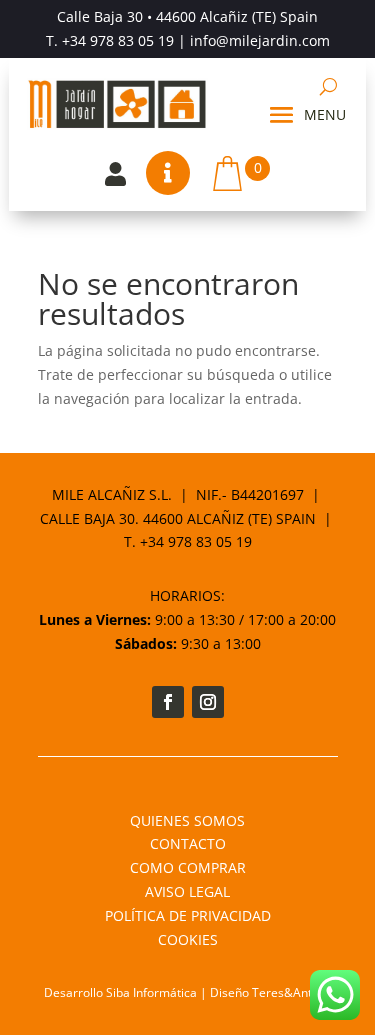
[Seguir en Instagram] (208, 702)
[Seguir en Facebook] (168, 702)
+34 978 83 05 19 (118, 40)
